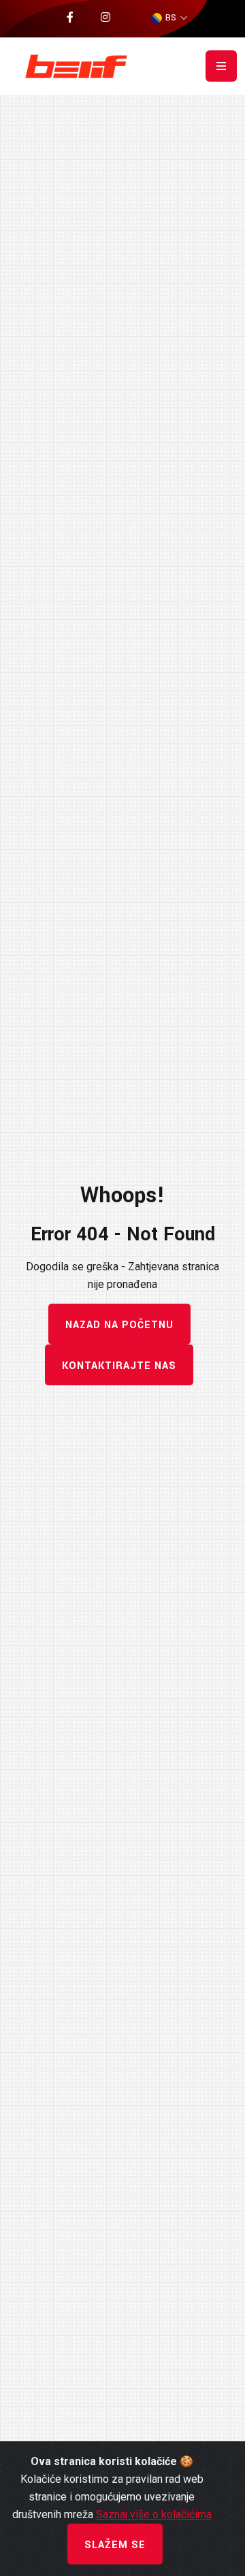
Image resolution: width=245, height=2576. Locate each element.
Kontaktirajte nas (119, 1366)
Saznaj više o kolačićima (154, 2514)
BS (171, 18)
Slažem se (115, 2545)
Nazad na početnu (119, 1325)
